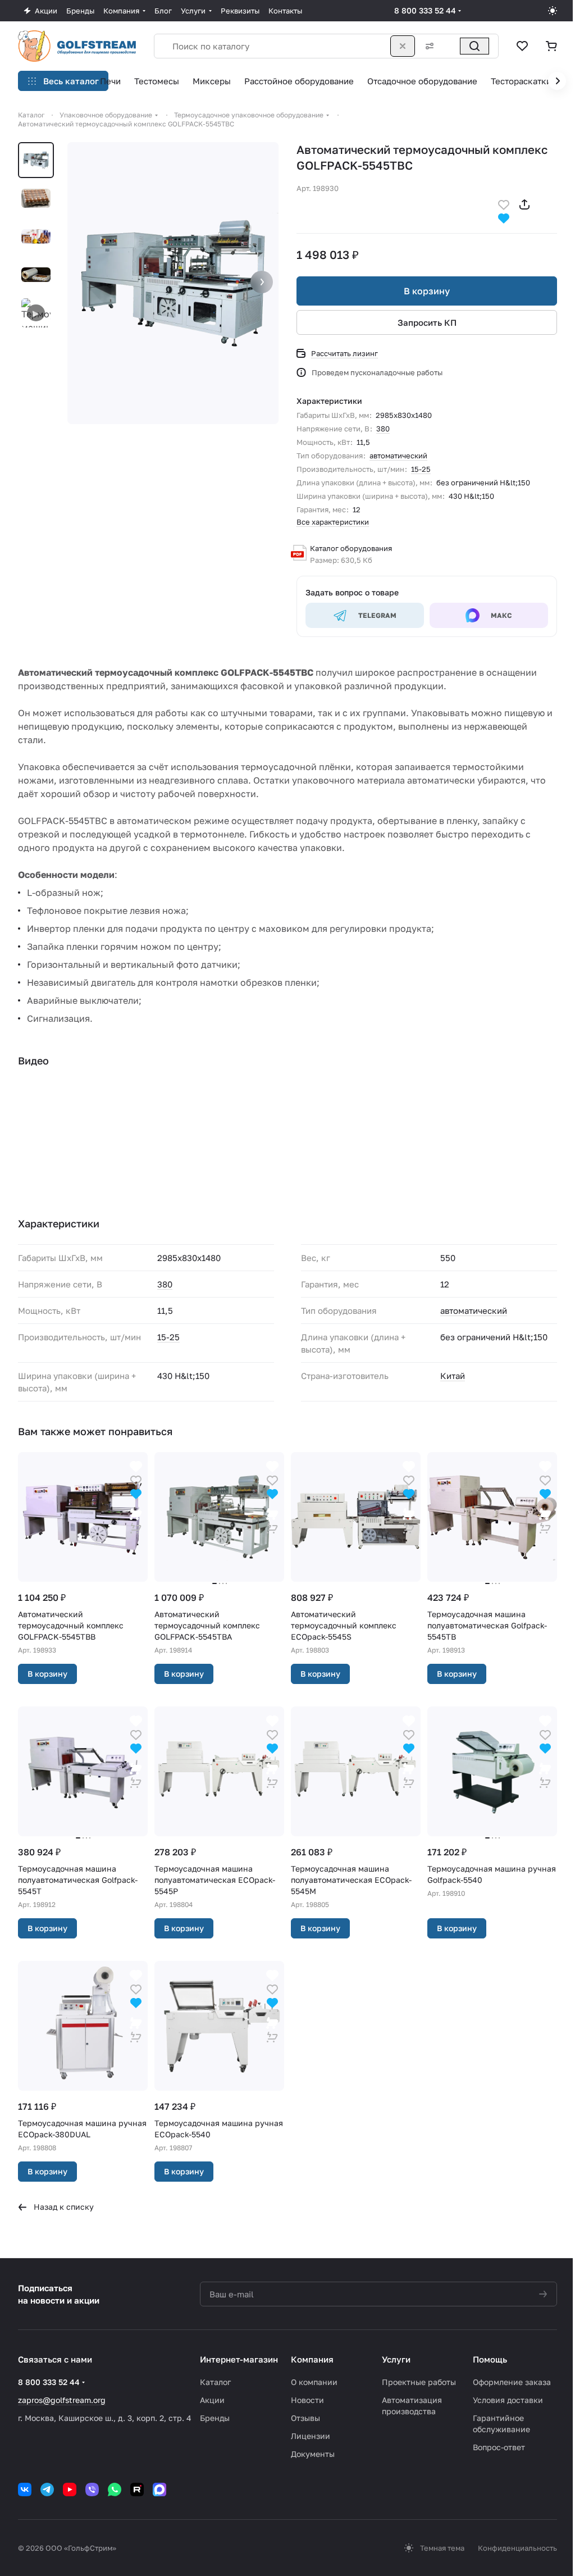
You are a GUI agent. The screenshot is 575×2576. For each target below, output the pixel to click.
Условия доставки (508, 2400)
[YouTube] (70, 2489)
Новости (307, 2400)
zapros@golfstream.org (62, 2400)
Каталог (215, 2382)
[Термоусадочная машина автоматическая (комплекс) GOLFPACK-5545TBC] (173, 283)
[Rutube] (137, 2489)
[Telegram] (47, 2489)
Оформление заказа (512, 2382)
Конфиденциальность (517, 2548)
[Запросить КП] (136, 1520)
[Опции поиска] (427, 46)
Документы (313, 2454)
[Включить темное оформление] (553, 11)
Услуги (396, 2359)
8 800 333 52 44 (425, 10)
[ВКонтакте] (25, 2489)
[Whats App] (115, 2489)
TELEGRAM (377, 615)
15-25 (421, 469)
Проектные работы (419, 2382)
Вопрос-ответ (499, 2447)
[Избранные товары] (522, 46)
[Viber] (92, 2489)
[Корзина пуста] (551, 46)
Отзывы (305, 2418)
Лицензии (311, 2436)
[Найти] (474, 46)
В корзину (427, 291)
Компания (312, 2359)
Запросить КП (427, 322)
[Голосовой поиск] (450, 46)
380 (383, 429)
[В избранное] (504, 204)
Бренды (215, 2418)
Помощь (490, 2359)
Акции (212, 2400)
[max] (159, 2489)
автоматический (398, 456)
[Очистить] (403, 46)
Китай (453, 1376)
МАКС (501, 615)
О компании (314, 2382)
